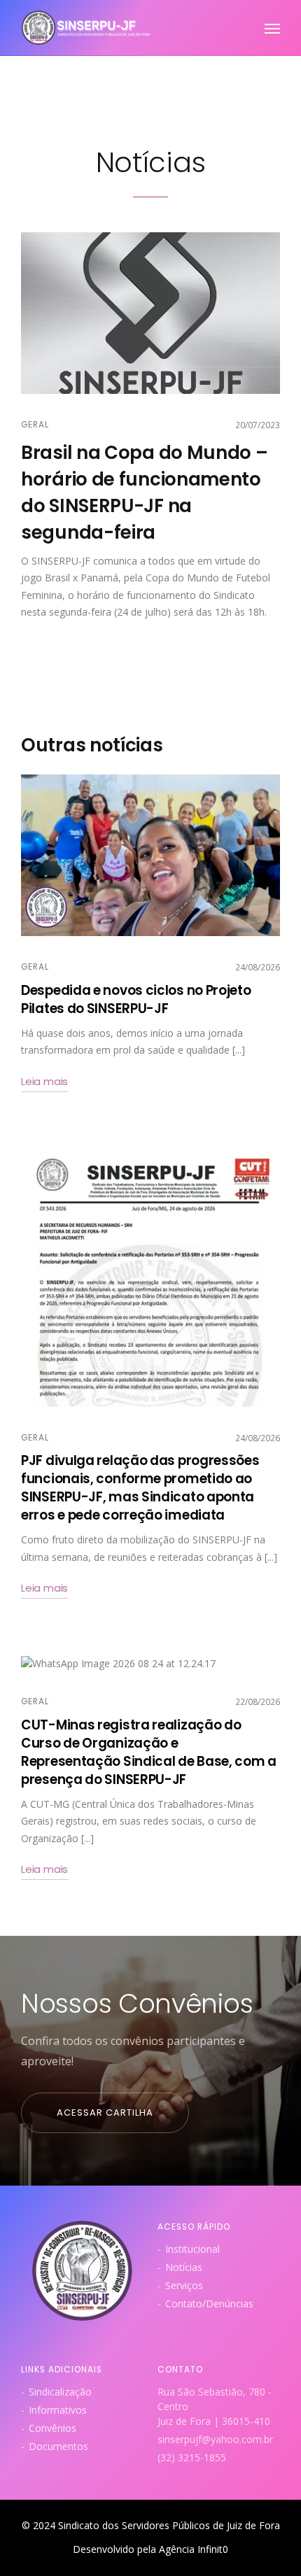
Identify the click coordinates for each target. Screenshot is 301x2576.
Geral (35, 425)
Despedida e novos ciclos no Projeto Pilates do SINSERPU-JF (136, 999)
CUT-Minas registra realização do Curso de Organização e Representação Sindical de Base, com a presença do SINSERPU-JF (149, 1752)
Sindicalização (60, 2392)
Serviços (184, 2285)
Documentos (58, 2446)
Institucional (192, 2249)
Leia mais (44, 1081)
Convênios (52, 2428)
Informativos (58, 2410)
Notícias (184, 2267)
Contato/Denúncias (209, 2303)
